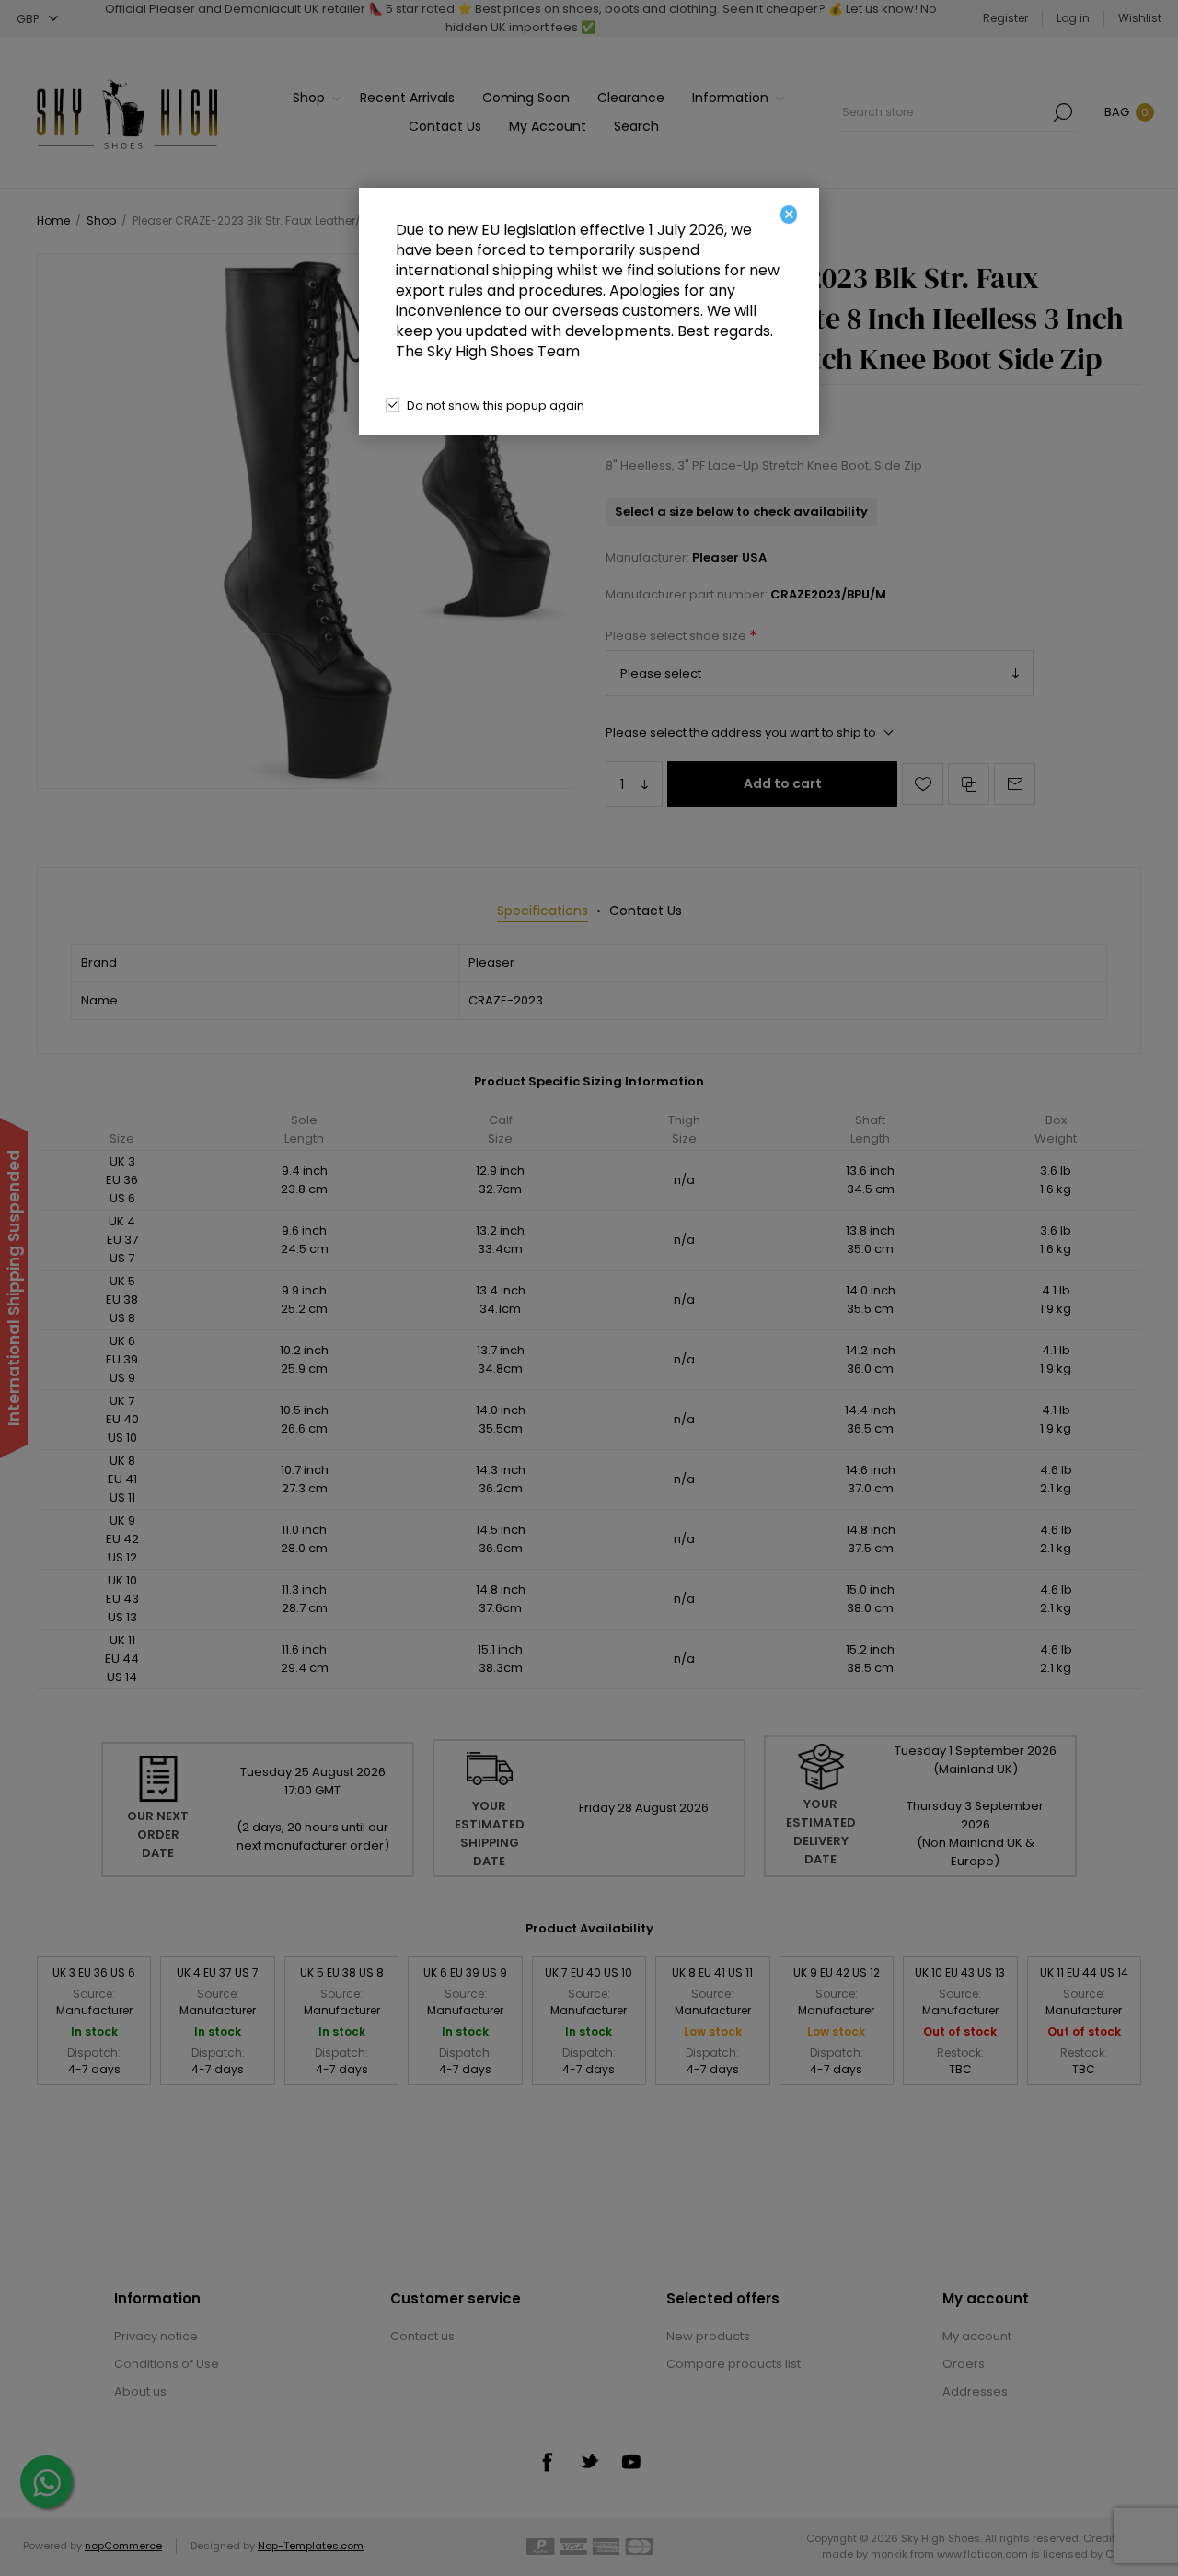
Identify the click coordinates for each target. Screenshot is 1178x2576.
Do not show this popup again (496, 406)
